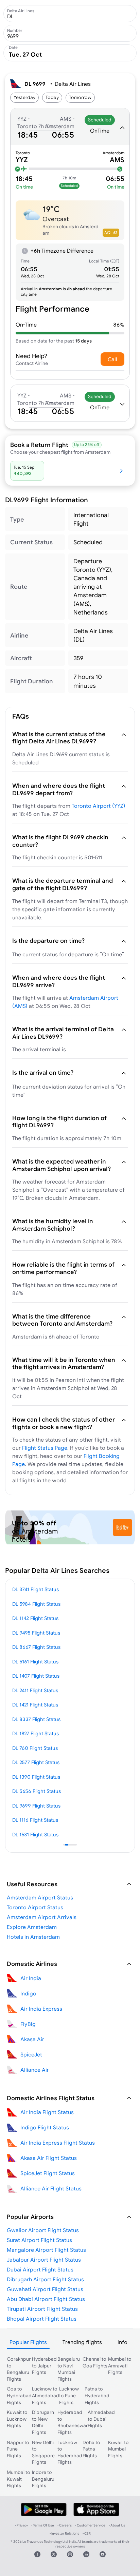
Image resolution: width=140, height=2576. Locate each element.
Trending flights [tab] (82, 2342)
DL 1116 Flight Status (35, 1820)
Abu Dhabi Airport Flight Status (46, 2299)
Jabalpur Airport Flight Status (44, 2260)
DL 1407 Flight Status (36, 1676)
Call (112, 359)
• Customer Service (90, 2525)
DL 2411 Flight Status (35, 1690)
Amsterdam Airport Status (40, 1897)
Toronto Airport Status (35, 1907)
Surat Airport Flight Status (39, 2240)
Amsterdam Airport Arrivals (42, 1917)
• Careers (65, 2525)
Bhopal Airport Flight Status (42, 2319)
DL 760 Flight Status (35, 1748)
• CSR (87, 2533)
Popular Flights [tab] (28, 2342)
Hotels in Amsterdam (33, 1937)
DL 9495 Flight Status (36, 1633)
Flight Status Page (45, 1448)
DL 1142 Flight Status (35, 1618)
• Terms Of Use (43, 2525)
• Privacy (21, 2525)
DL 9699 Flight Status (36, 1806)
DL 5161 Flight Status (35, 1662)
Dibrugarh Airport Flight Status (45, 2279)
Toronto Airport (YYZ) (99, 806)
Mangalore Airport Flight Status (46, 2250)
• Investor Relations (64, 2533)
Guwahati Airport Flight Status (45, 2289)
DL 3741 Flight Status (36, 1589)
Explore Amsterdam (32, 1927)
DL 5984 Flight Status (36, 1604)
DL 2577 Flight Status (36, 1762)
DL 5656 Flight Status (37, 1791)
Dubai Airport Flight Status (40, 2269)
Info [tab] (122, 2342)
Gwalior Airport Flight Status (43, 2230)
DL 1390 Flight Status (36, 1777)
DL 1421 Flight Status (35, 1705)
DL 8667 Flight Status (36, 1647)
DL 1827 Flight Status (36, 1733)
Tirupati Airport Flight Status (42, 2309)
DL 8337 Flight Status (36, 1719)
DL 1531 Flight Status (35, 1835)
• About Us (117, 2525)
